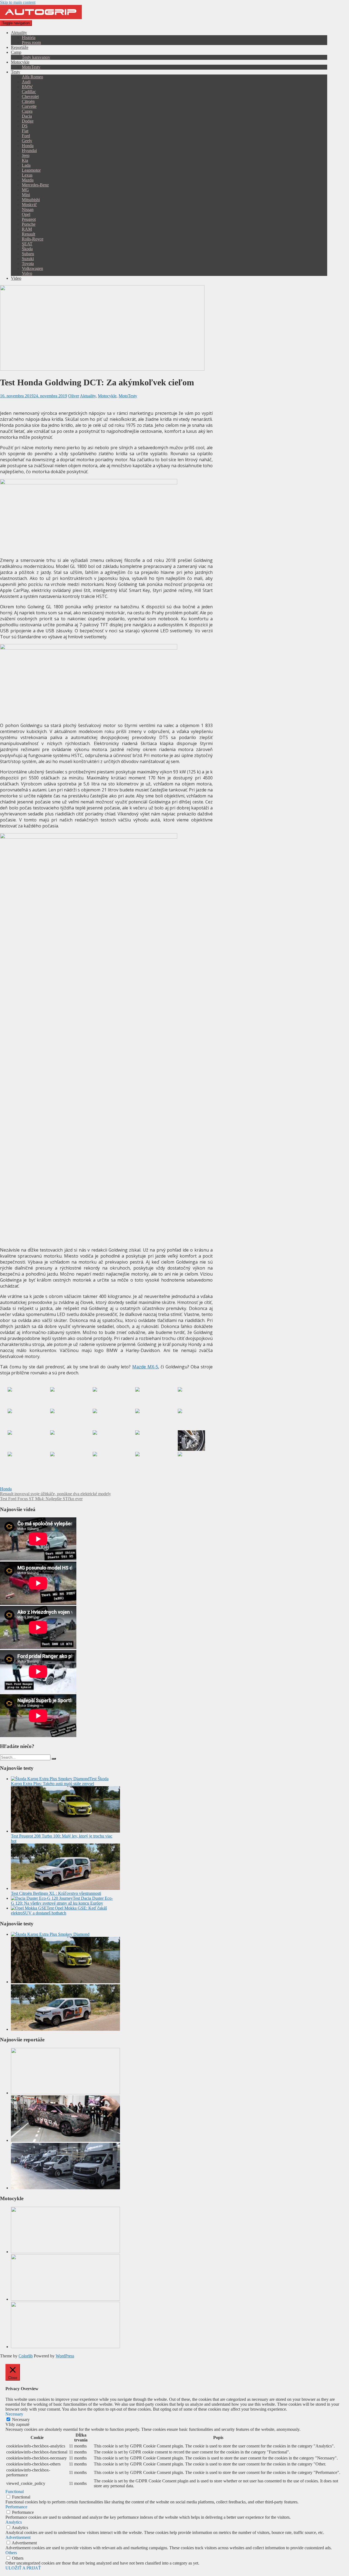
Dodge (28, 121)
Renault (28, 234)
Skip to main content (18, 2)
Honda (28, 146)
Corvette (29, 106)
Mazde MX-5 (145, 1367)
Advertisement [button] (18, 2537)
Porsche (29, 224)
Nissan (28, 209)
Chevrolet (30, 96)
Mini (26, 195)
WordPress (65, 2356)
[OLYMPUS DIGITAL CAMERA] (21, 1397)
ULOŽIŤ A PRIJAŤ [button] (23, 2568)
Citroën (28, 101)
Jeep (26, 155)
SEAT (27, 244)
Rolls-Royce (33, 239)
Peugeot (29, 219)
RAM (27, 229)
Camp (16, 52)
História (29, 38)
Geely (27, 141)
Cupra (27, 111)
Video (16, 278)
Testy (16, 72)
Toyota (28, 263)
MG (25, 190)
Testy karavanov (36, 57)
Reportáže (20, 47)
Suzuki (28, 259)
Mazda (28, 180)
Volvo (27, 273)
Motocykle (20, 62)
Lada (26, 165)
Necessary (21, 2419)
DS (25, 126)
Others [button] (11, 2553)
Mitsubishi (31, 200)
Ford (26, 136)
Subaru (28, 254)
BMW (27, 87)
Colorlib (26, 2356)
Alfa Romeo (32, 77)
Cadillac (29, 92)
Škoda (27, 249)
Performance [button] (16, 2507)
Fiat (25, 131)
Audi (26, 82)
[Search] (54, 1759)
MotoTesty (31, 67)
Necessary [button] (14, 2414)
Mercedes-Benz (35, 185)
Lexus (27, 175)
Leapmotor (31, 170)
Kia (25, 160)
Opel (26, 214)
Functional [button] (15, 2492)
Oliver (74, 396)
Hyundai (29, 151)
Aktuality (19, 33)
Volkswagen (32, 268)
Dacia (27, 116)
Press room (31, 42)
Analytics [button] (14, 2522)
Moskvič (29, 205)
